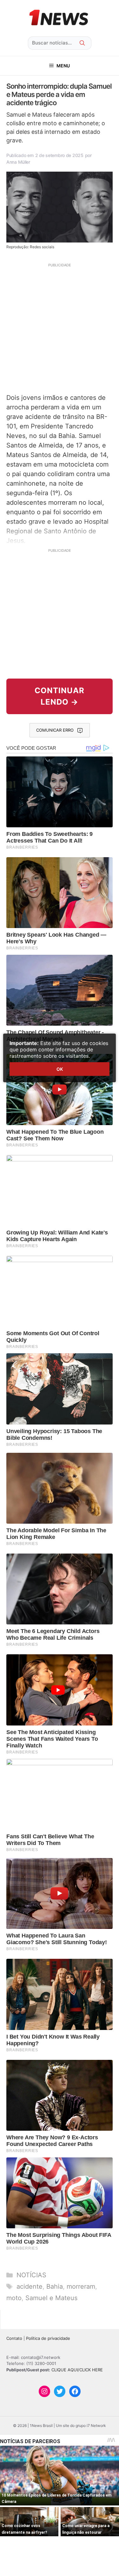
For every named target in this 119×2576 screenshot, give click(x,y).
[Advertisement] (60, 328)
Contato (14, 2338)
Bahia (55, 2286)
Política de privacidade (48, 2338)
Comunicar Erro (55, 730)
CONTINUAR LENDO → (60, 696)
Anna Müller (18, 162)
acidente (30, 2286)
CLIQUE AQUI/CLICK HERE (77, 2370)
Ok (60, 1069)
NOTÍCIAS (31, 2275)
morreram (81, 2286)
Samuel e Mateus (51, 2298)
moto (14, 2298)
